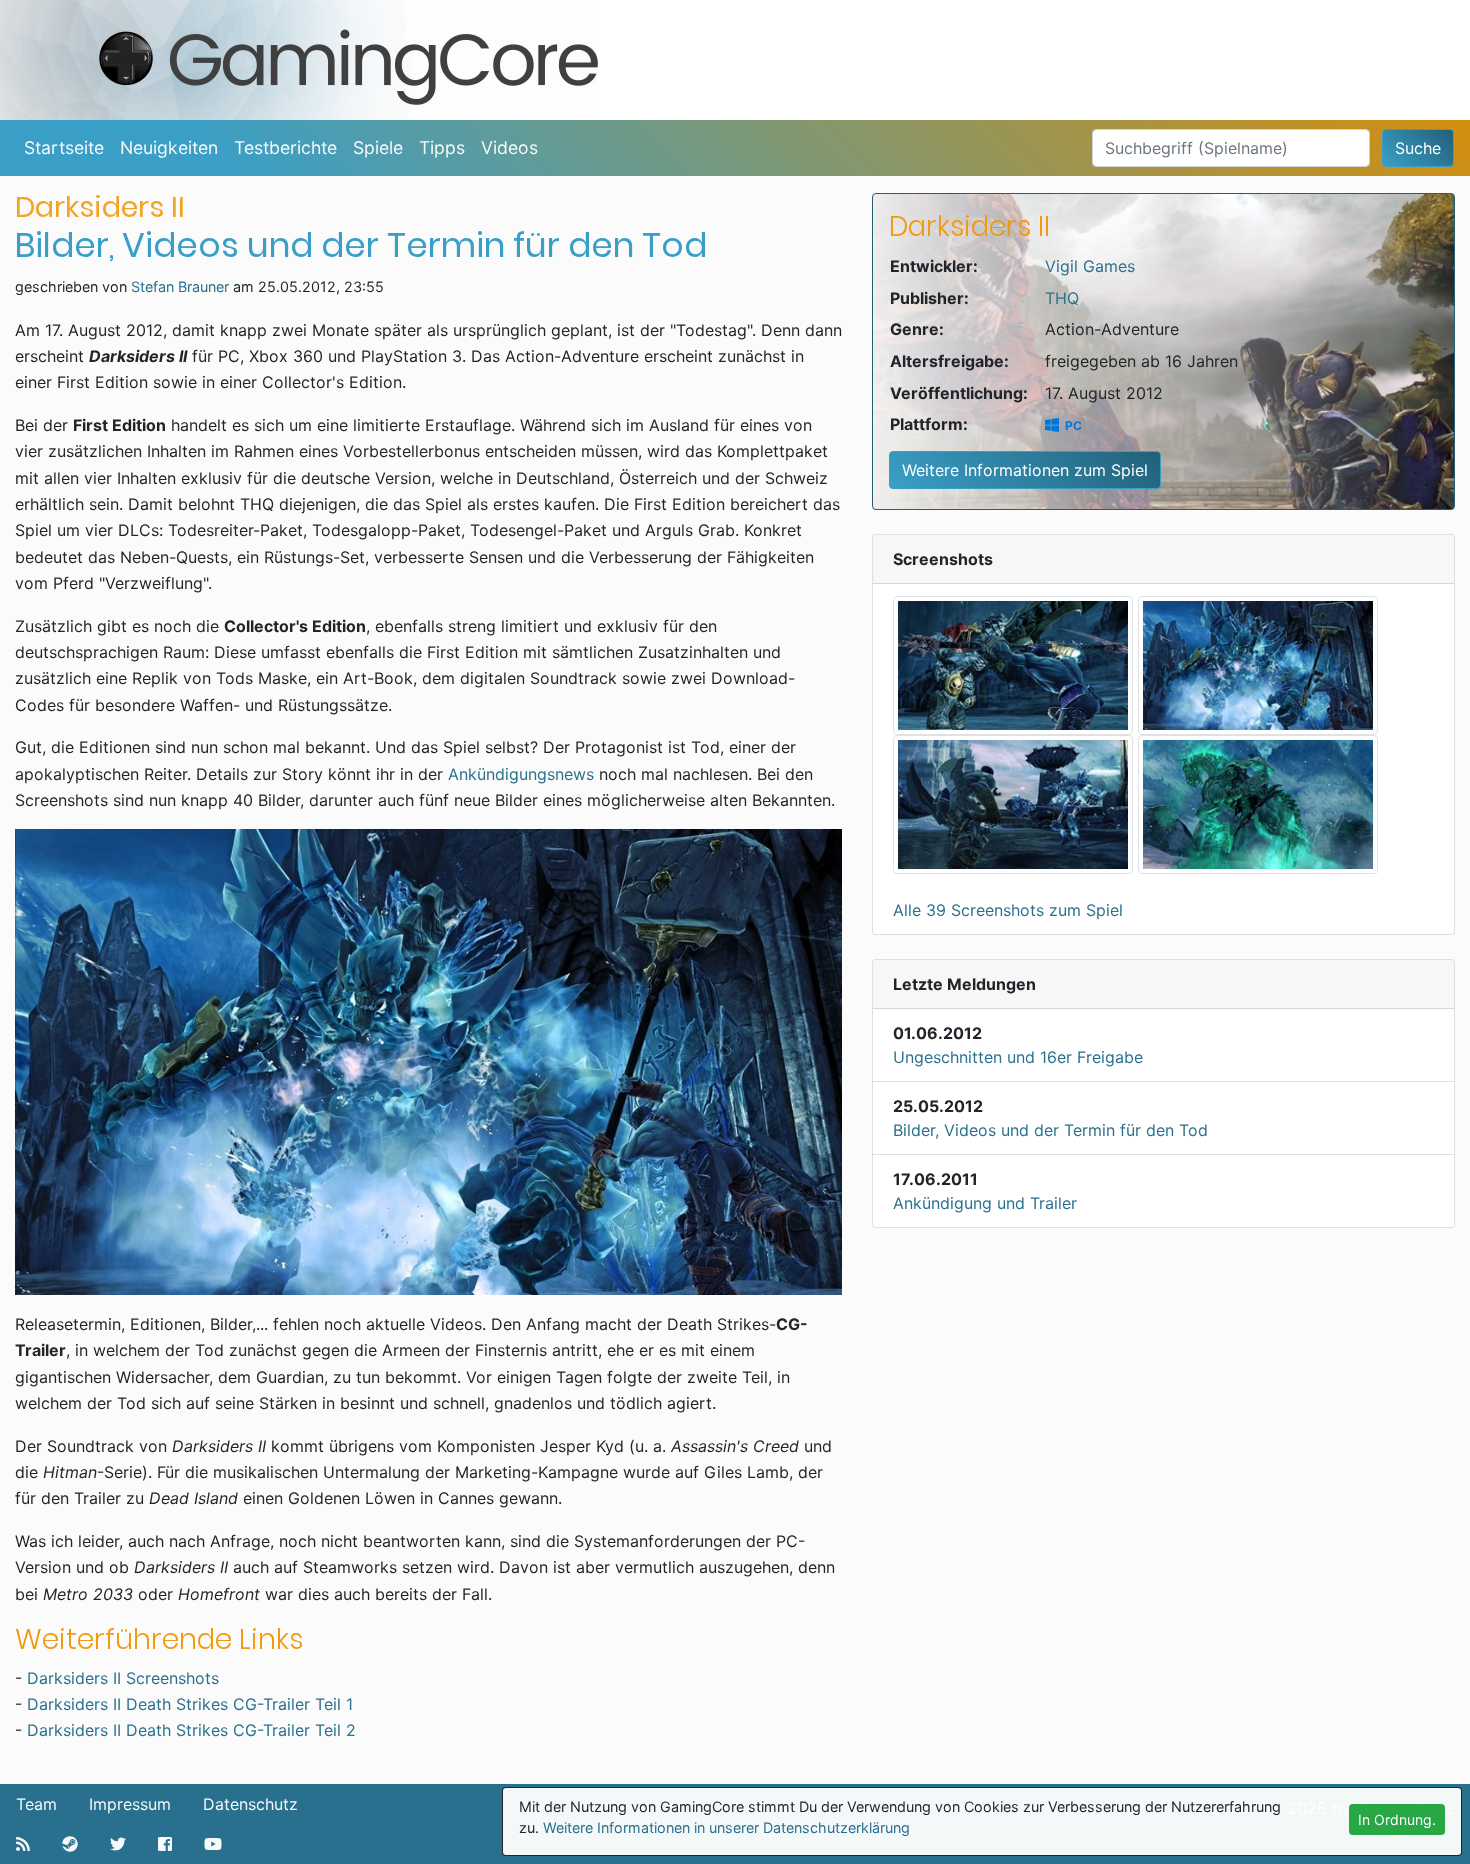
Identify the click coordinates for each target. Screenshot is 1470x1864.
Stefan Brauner (180, 286)
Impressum (130, 1804)
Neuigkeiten (169, 147)
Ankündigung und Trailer (985, 1203)
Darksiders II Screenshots (123, 1678)
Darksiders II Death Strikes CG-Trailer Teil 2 (194, 1730)
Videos (509, 147)
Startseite (64, 147)
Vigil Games (1090, 266)
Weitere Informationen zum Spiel (1025, 470)
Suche (1418, 148)
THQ (1062, 298)
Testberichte (285, 147)
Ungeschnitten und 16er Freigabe (1018, 1057)
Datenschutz (250, 1804)
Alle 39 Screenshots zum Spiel (1008, 910)
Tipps (442, 147)
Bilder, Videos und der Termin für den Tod (1050, 1130)
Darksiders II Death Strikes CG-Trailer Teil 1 (190, 1704)
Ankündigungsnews (521, 774)
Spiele (378, 147)
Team (36, 1804)
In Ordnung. (1397, 1819)
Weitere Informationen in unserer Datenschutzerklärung (726, 1827)
